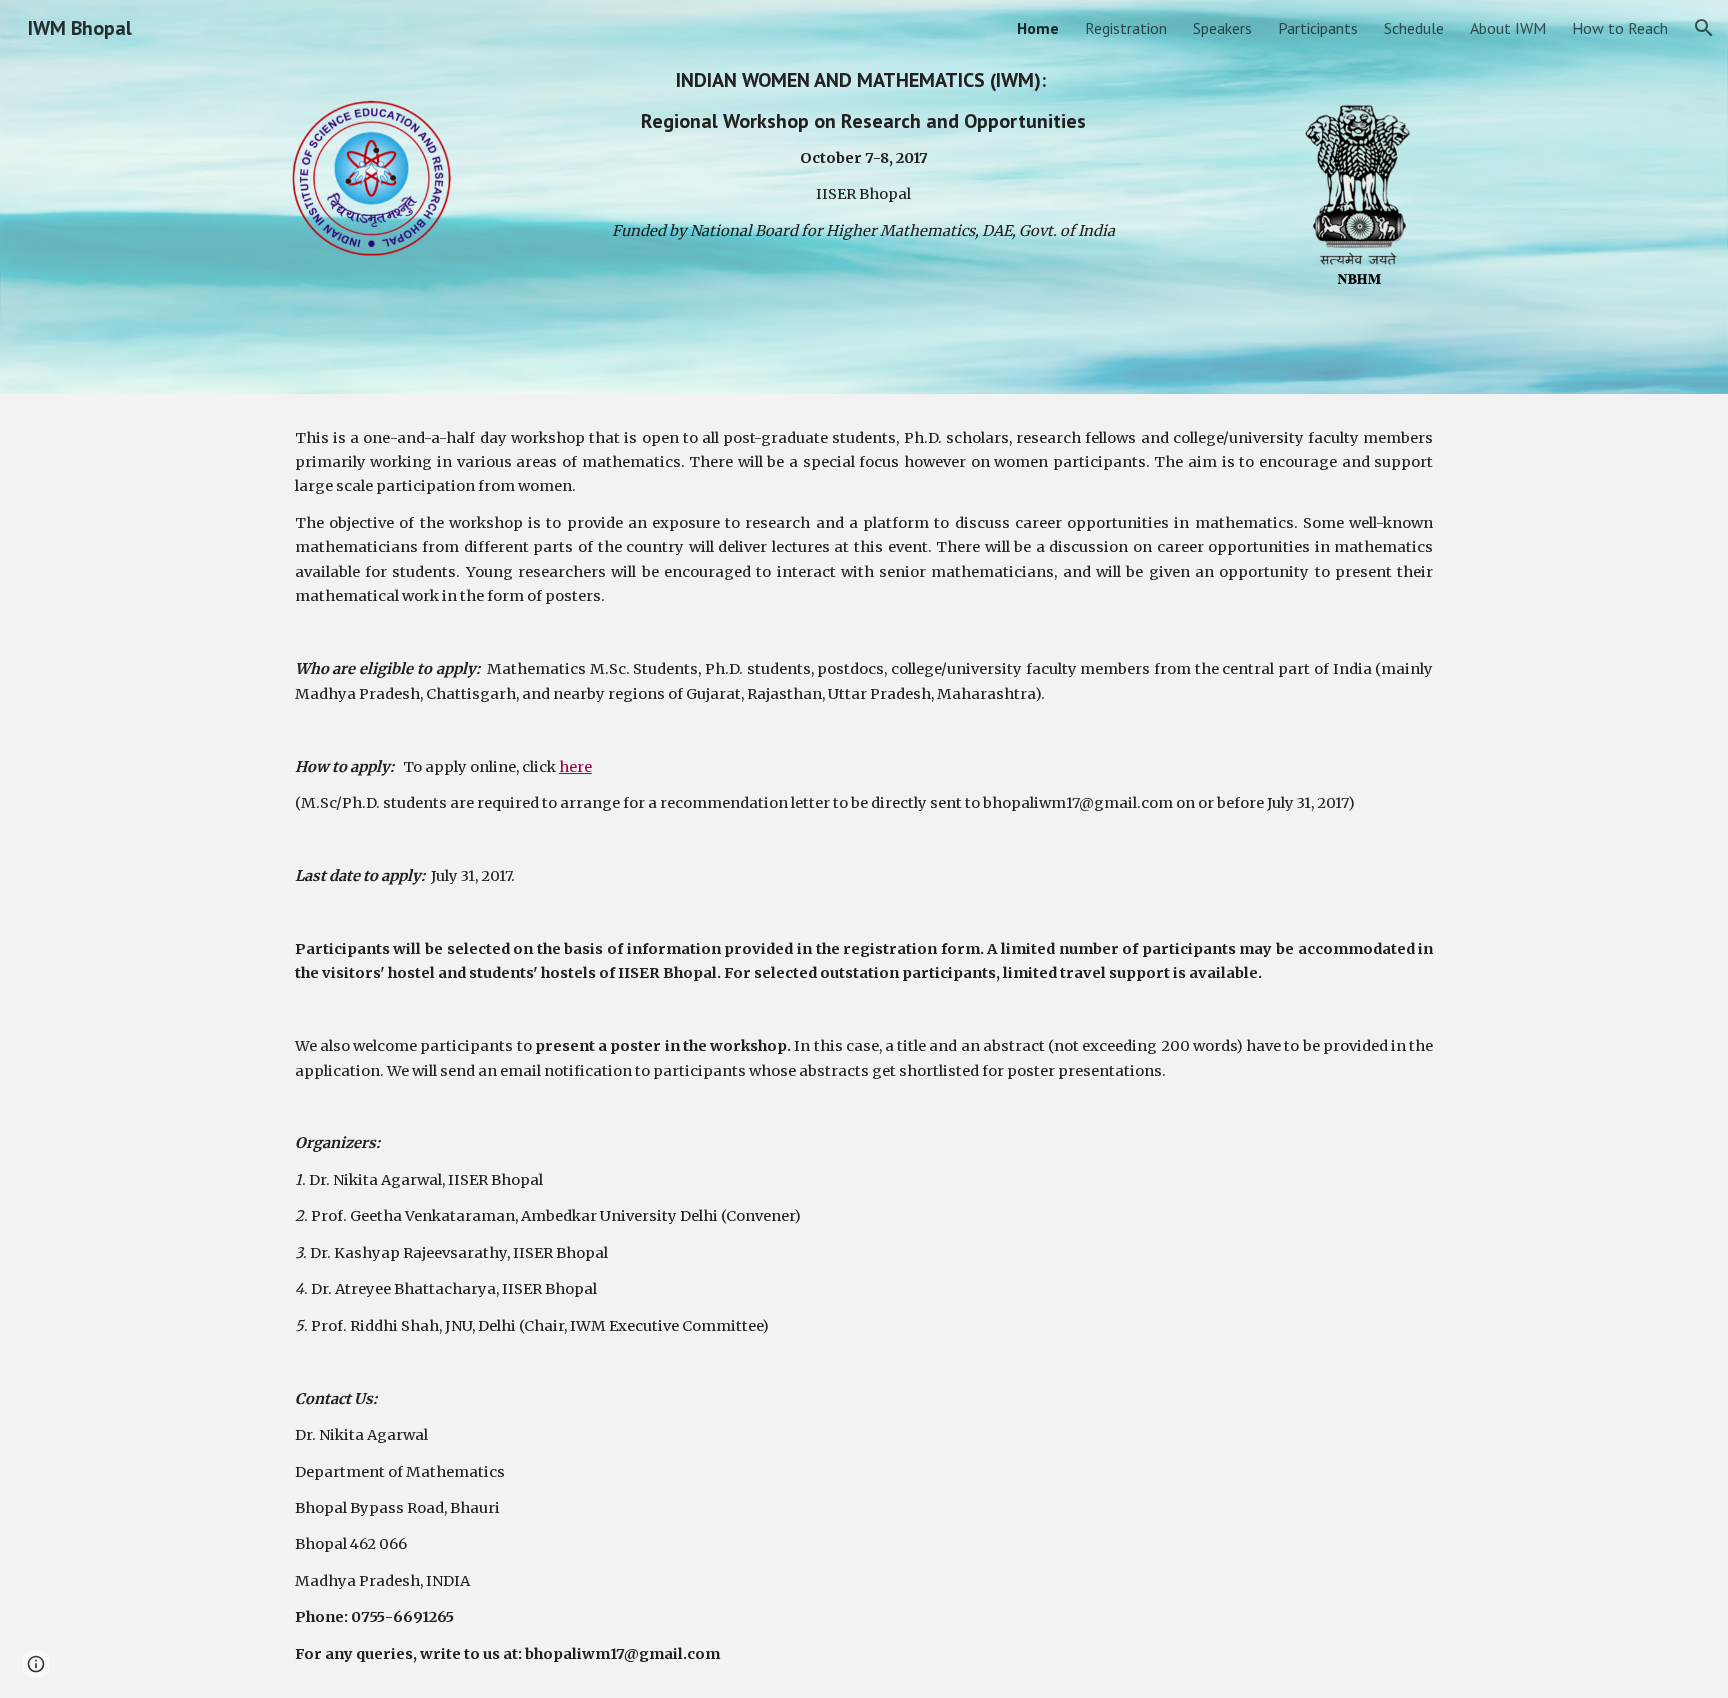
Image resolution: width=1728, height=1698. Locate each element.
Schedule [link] (1414, 28)
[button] (1704, 28)
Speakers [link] (1222, 28)
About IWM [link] (1508, 28)
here (575, 767)
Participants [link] (1318, 28)
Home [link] (1038, 28)
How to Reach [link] (1620, 28)
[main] (864, 155)
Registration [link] (1126, 28)
